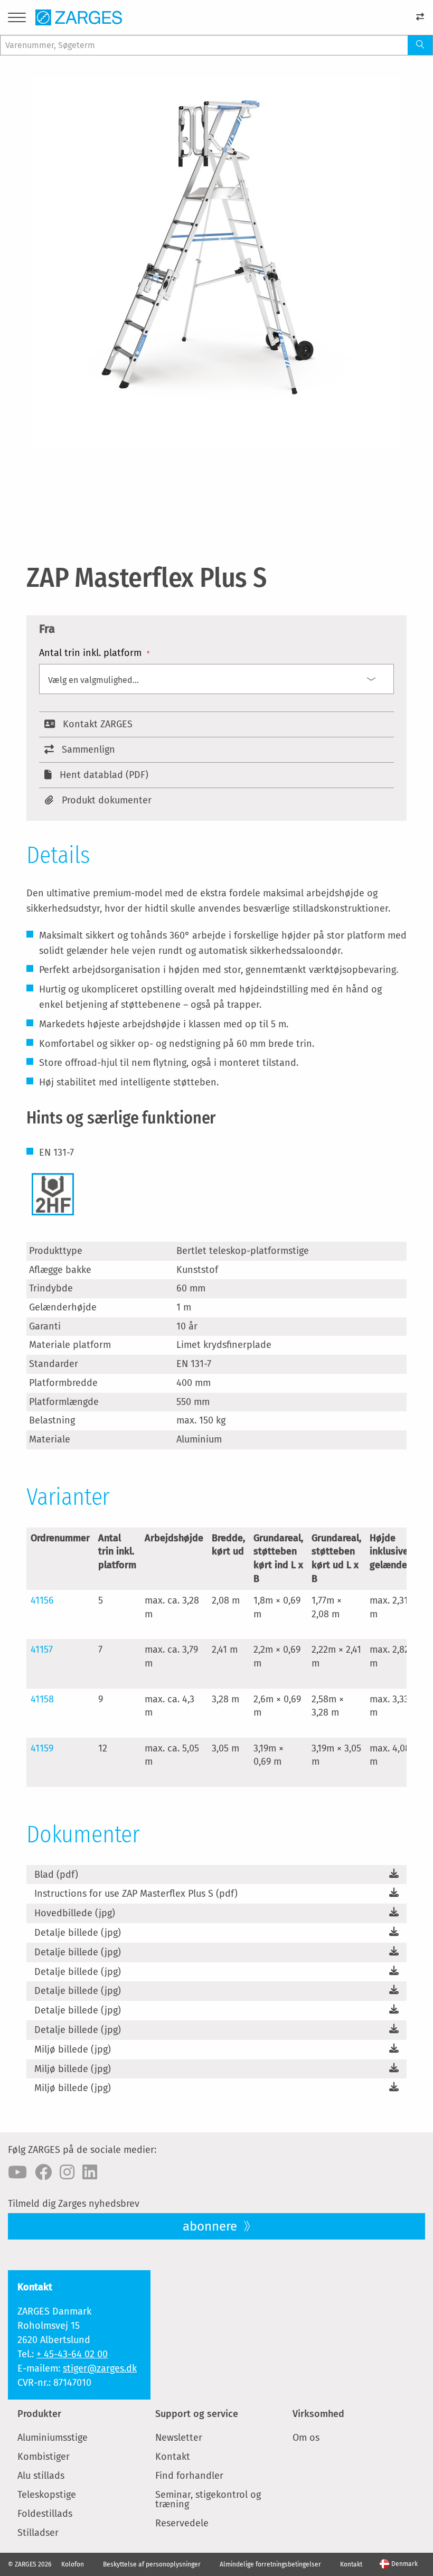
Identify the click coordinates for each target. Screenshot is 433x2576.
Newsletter (179, 2438)
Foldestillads (45, 2514)
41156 (42, 1600)
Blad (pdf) (56, 1875)
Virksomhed (318, 2414)
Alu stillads (41, 2476)
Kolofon (73, 2564)
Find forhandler (189, 2476)
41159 (42, 1748)
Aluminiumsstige (53, 2438)
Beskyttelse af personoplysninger (152, 2564)
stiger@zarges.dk (100, 2368)
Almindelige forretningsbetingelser (270, 2564)
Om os (306, 2438)
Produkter (39, 2414)
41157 (42, 1650)
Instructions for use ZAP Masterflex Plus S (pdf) (136, 1894)
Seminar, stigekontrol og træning (208, 2499)
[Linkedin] (90, 2172)
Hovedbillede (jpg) (75, 1913)
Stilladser (38, 2533)
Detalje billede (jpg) (78, 1933)
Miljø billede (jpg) (73, 2049)
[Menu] (17, 19)
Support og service (197, 2414)
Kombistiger (44, 2457)
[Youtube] (17, 2172)
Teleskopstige (47, 2495)
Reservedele (182, 2523)
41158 (42, 1699)
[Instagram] (67, 2172)
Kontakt (173, 2457)
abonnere (211, 2226)
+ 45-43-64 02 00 (72, 2354)
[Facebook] (43, 2172)
